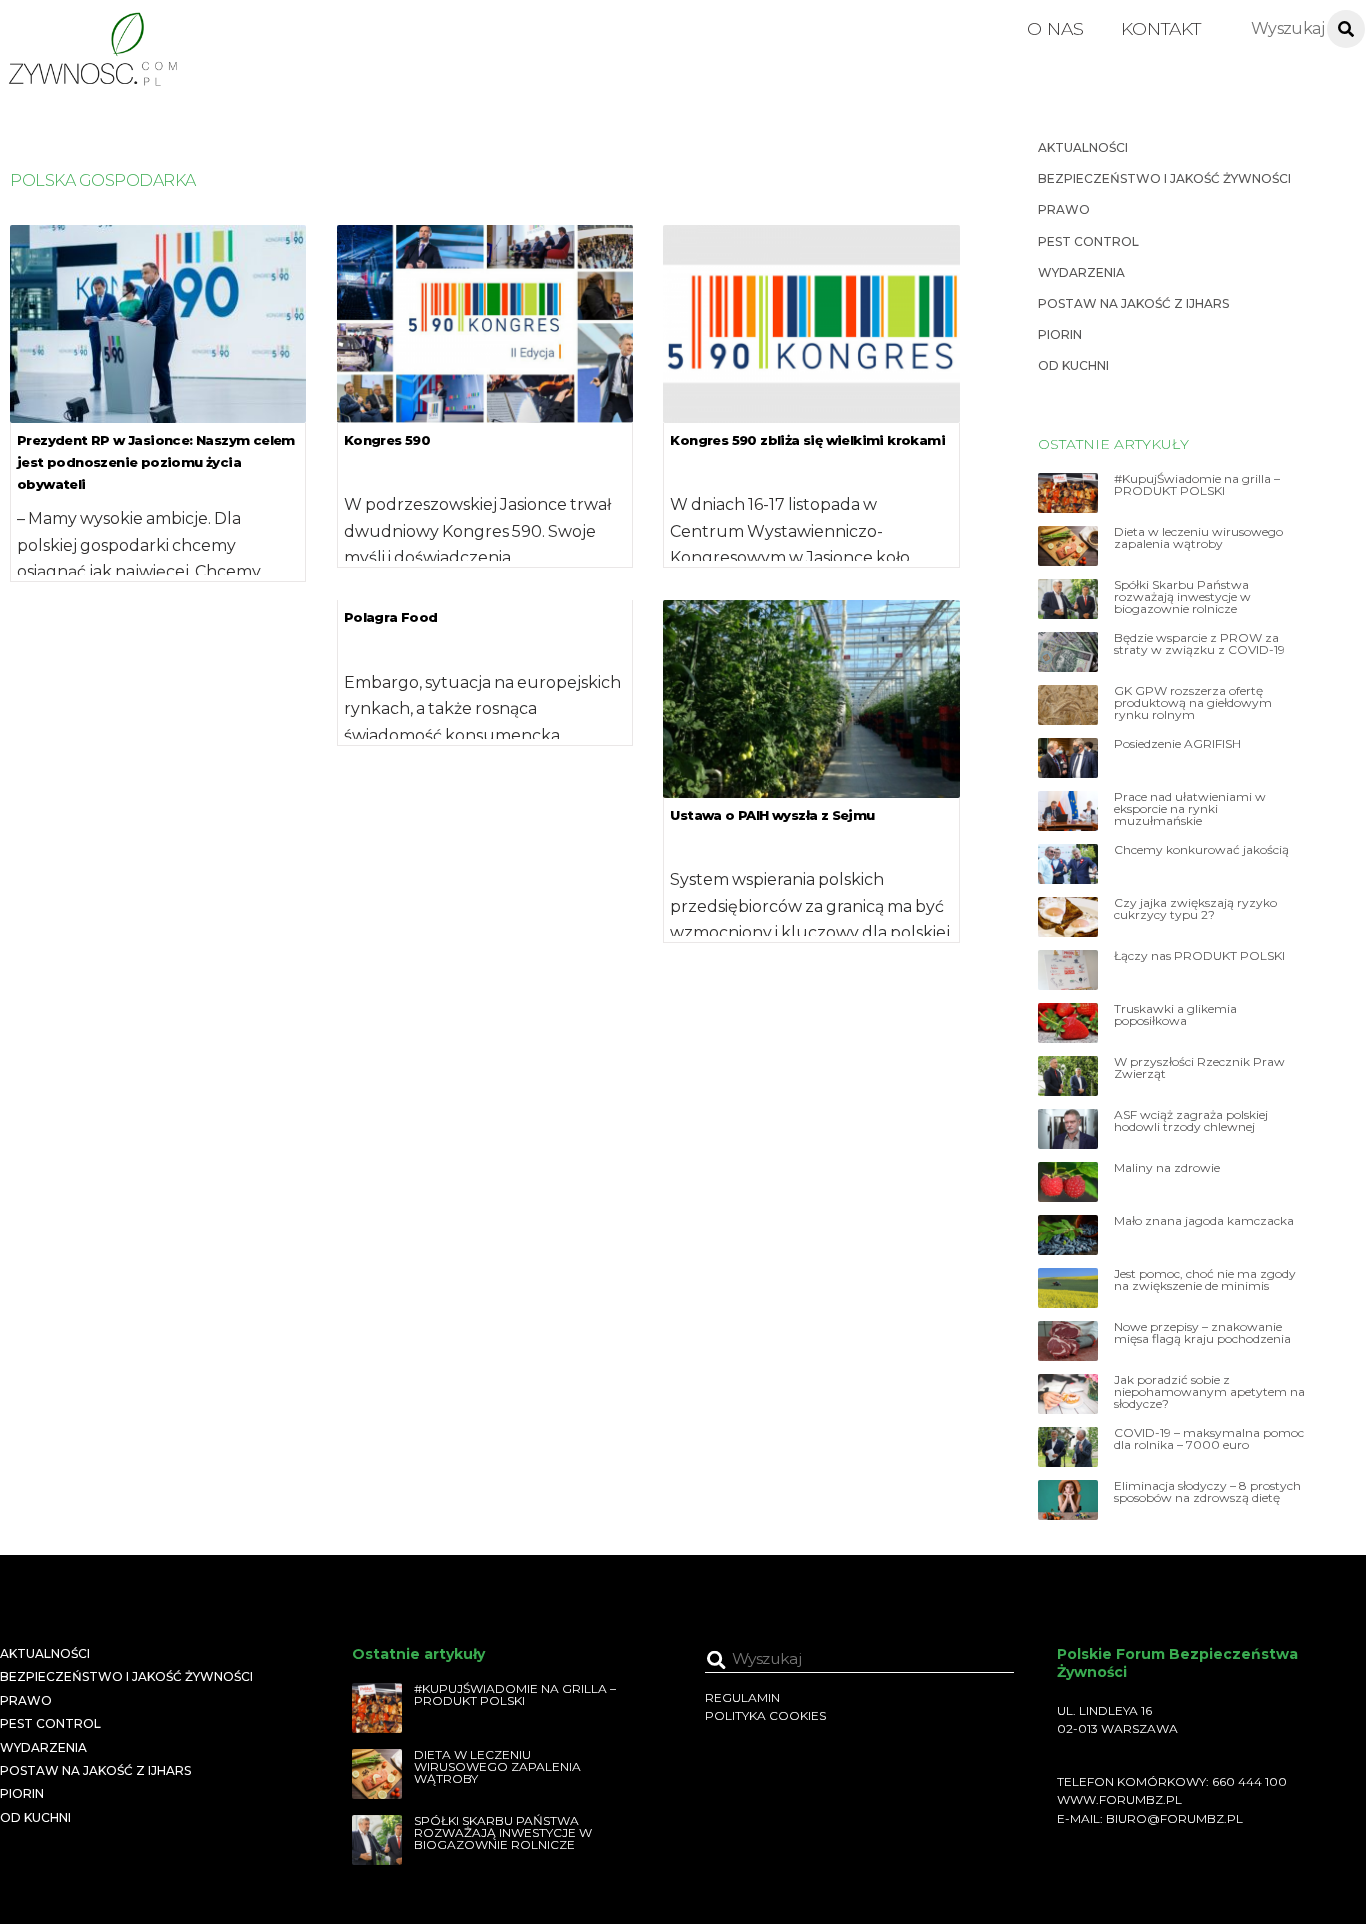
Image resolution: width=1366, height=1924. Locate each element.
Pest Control (1088, 241)
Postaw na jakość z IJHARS (1133, 303)
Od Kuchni (1073, 365)
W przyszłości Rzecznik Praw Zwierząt (1199, 1068)
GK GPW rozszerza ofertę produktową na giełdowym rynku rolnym (1193, 703)
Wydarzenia (1081, 272)
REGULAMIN (742, 1697)
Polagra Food (391, 617)
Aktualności (1083, 147)
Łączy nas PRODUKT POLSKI (1199, 956)
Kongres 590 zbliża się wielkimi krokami (807, 440)
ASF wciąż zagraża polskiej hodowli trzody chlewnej (1191, 1121)
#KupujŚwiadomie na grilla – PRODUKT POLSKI (1197, 485)
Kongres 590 (387, 440)
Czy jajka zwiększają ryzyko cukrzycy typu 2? (1195, 909)
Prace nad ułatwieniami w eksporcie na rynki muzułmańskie (1190, 809)
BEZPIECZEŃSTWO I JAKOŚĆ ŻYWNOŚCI (1164, 178)
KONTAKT (1161, 28)
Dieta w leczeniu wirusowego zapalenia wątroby (1198, 538)
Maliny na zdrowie (1167, 1168)
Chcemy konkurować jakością (1201, 850)
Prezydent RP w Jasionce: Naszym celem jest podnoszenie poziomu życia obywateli (156, 462)
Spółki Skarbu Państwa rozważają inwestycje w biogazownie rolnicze (1182, 597)
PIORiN (1060, 334)
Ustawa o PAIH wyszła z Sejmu (772, 815)
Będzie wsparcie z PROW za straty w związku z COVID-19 (1199, 644)
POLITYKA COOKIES (765, 1715)
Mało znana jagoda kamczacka (1204, 1221)
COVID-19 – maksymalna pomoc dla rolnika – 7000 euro (1209, 1439)
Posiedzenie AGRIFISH (1177, 744)
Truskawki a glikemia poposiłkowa (1175, 1015)
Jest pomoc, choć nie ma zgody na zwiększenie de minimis (1205, 1280)
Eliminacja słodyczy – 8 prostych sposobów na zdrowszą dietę (1207, 1492)
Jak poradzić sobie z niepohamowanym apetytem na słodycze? (1209, 1392)
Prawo (1064, 209)
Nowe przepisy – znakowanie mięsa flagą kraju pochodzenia (1202, 1333)
